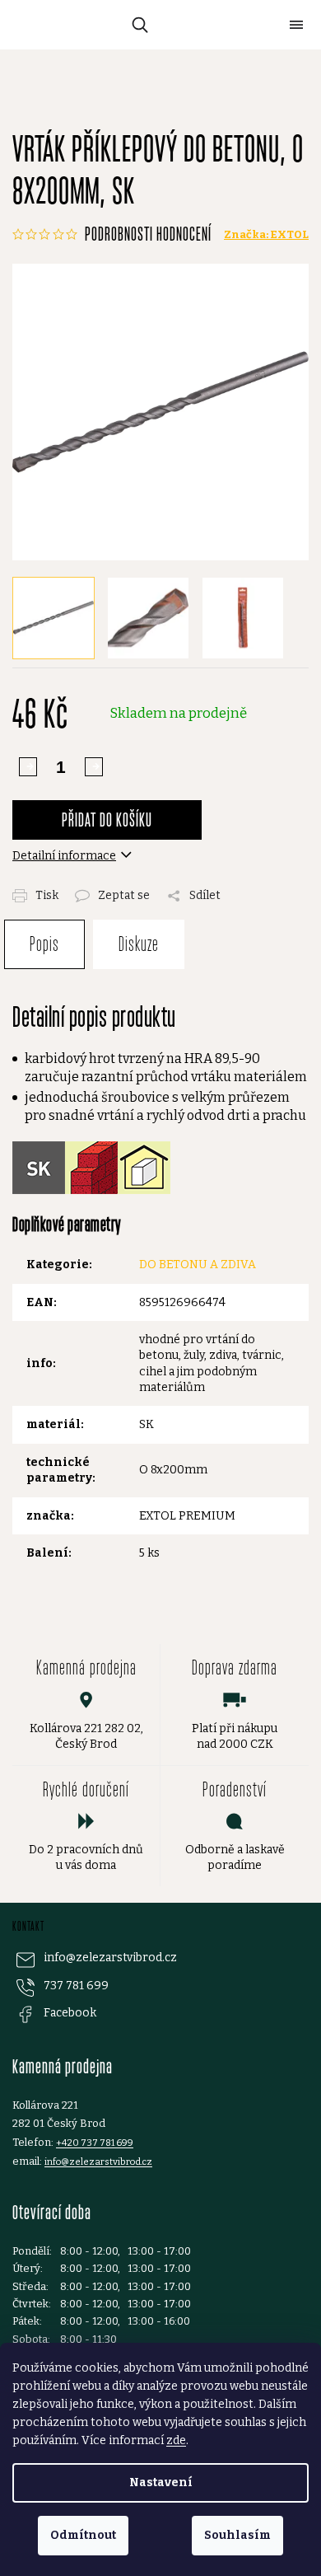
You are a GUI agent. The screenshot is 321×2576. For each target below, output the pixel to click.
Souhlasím (237, 2535)
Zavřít (178, 886)
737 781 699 (76, 1986)
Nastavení (161, 2482)
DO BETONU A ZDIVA (198, 1265)
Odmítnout (83, 2535)
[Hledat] (137, 25)
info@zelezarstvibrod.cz (110, 1958)
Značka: (266, 234)
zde (176, 2440)
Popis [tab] (44, 944)
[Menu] (296, 25)
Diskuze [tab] (139, 944)
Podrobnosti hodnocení (148, 234)
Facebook (70, 2013)
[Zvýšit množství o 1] (28, 767)
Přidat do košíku (107, 820)
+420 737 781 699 (95, 2143)
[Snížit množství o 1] (94, 767)
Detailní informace (64, 856)
